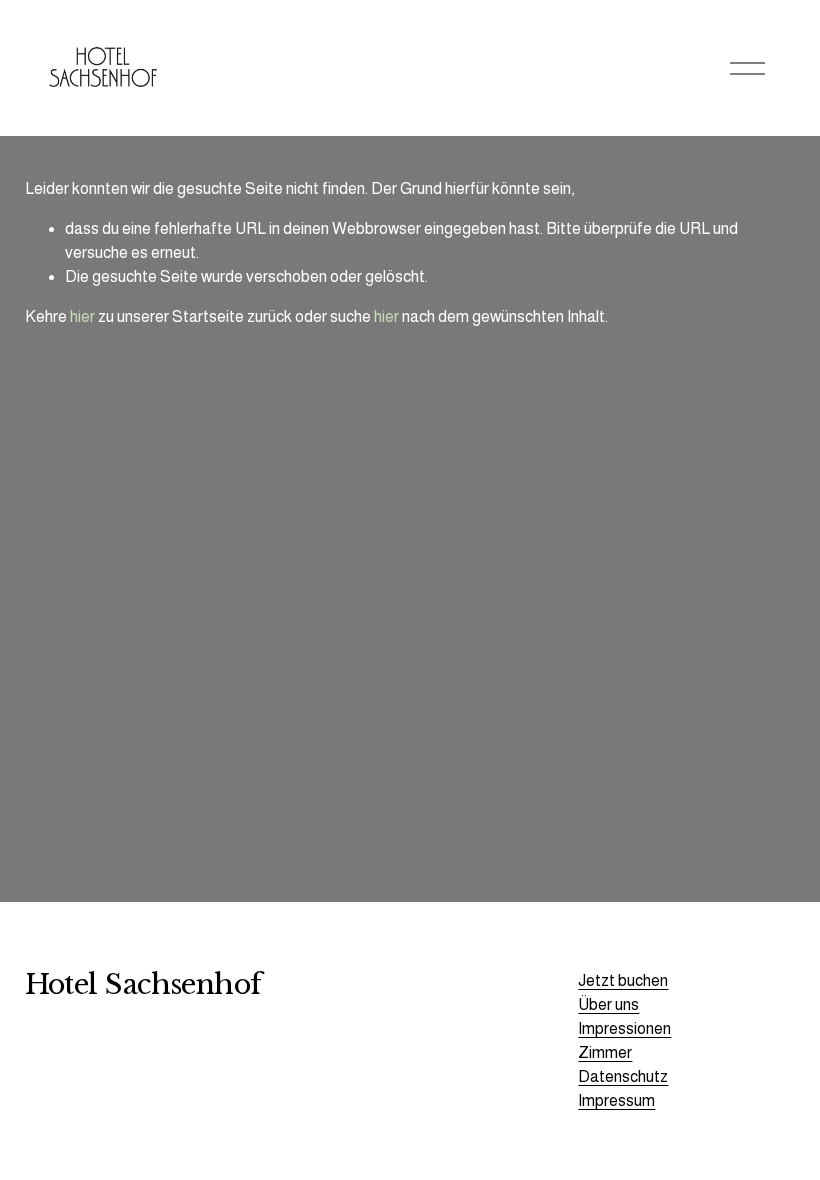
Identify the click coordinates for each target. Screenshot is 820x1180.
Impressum (616, 1100)
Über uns (608, 1004)
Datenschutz (623, 1076)
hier (82, 316)
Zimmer (605, 1052)
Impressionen (624, 1028)
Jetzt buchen (623, 980)
